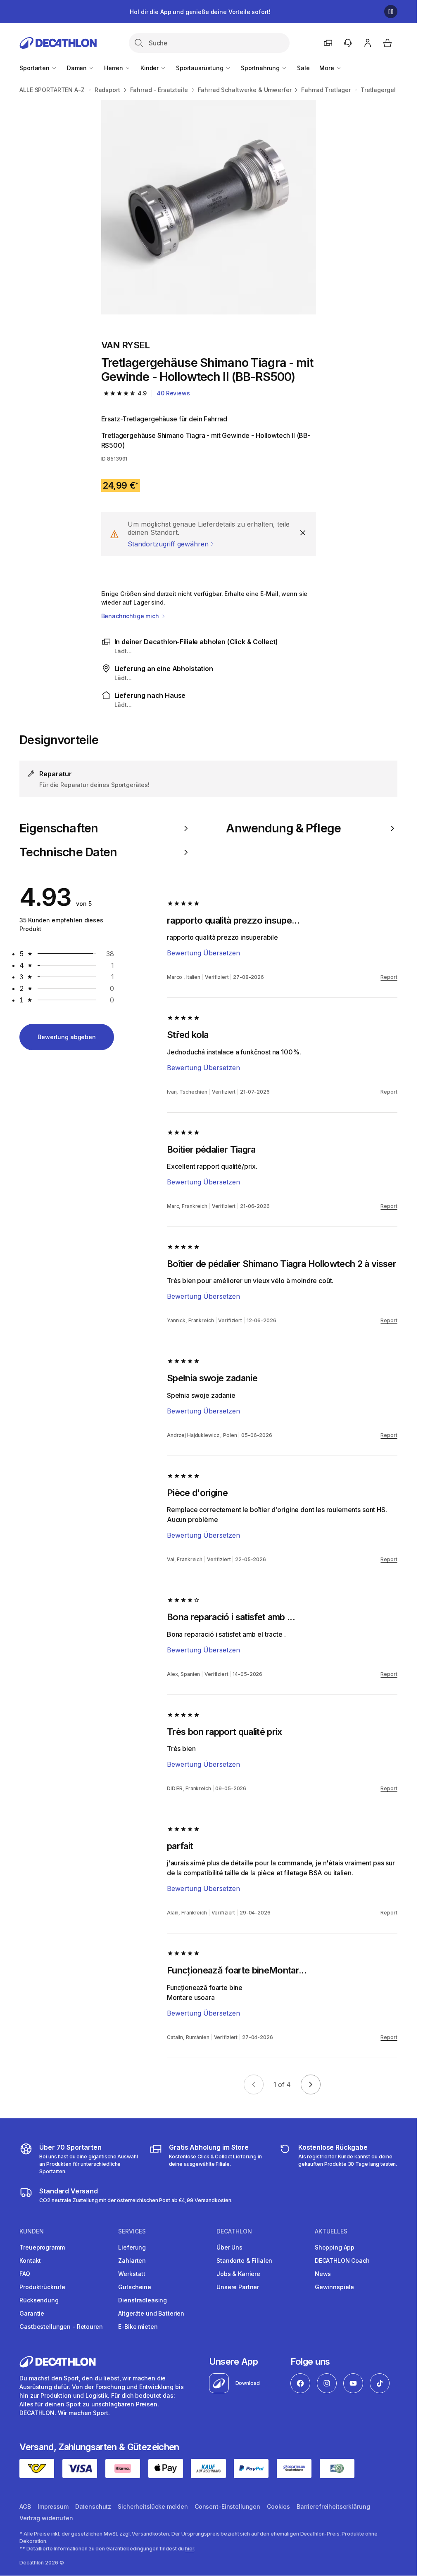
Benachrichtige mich (131, 616)
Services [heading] (132, 2231)
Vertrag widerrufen (46, 2518)
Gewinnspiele (334, 2287)
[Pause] (391, 12)
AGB (25, 2506)
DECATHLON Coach (342, 2260)
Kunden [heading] (32, 2231)
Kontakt (30, 2260)
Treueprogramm (42, 2247)
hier (190, 2549)
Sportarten (35, 68)
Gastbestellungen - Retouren (61, 2327)
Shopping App (335, 2247)
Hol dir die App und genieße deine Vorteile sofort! (200, 12)
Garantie (32, 2313)
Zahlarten (132, 2260)
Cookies (278, 2506)
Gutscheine (135, 2287)
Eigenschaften (59, 828)
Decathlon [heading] (234, 2231)
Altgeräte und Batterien (151, 2313)
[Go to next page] (311, 2084)
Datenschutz (93, 2506)
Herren (114, 68)
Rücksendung (39, 2300)
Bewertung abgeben (67, 1037)
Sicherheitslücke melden (153, 2506)
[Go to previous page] (254, 2084)
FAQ (25, 2274)
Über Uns (229, 2247)
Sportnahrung (261, 68)
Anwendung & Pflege (283, 828)
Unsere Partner (238, 2287)
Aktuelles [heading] (331, 2231)
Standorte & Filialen (244, 2260)
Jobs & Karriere (238, 2274)
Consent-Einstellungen (227, 2506)
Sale (303, 68)
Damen (78, 68)
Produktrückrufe (42, 2287)
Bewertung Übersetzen (203, 953)
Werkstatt (132, 2274)
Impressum (53, 2506)
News (323, 2274)
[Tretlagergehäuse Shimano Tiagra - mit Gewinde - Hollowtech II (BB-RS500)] (209, 207)
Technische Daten (68, 852)
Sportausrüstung (201, 68)
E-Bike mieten (138, 2327)
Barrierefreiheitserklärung (333, 2506)
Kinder (150, 68)
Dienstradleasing (143, 2300)
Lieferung (132, 2247)
